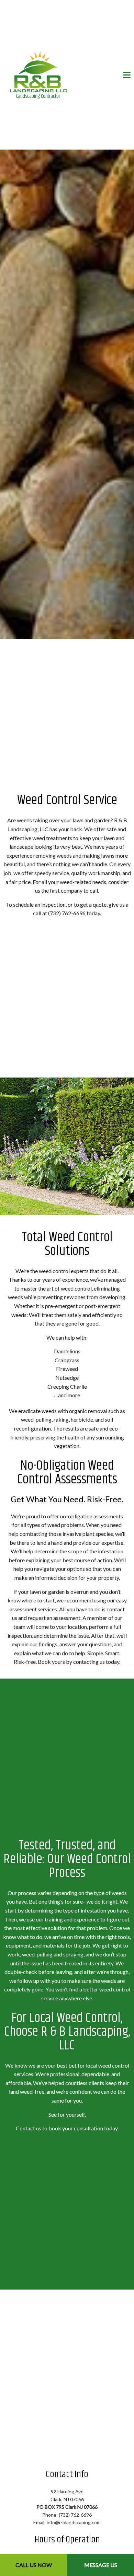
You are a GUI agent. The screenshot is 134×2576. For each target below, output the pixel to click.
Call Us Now (34, 2565)
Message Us (101, 2565)
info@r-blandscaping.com (74, 2530)
